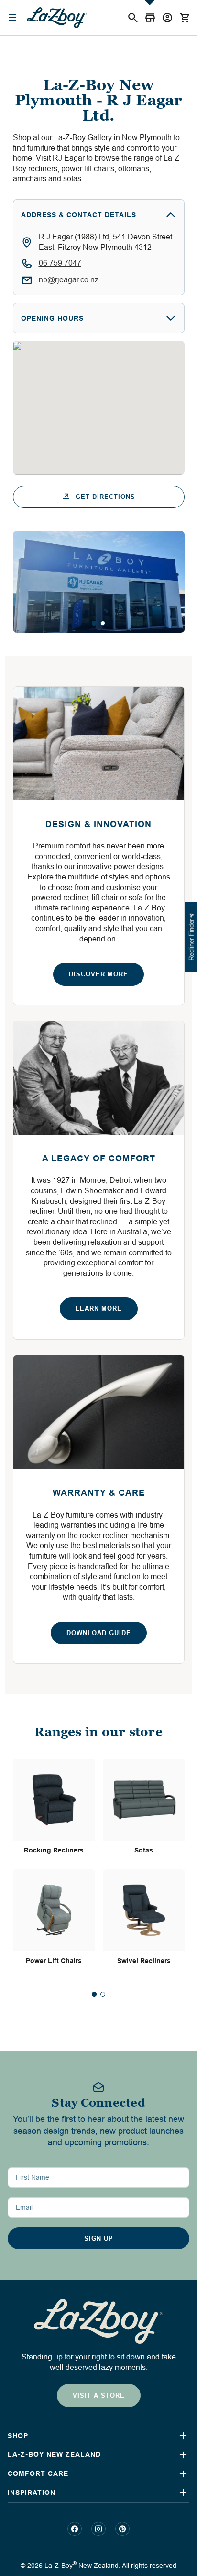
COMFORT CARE (38, 2473)
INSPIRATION (32, 2493)
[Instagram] (98, 2529)
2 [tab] (103, 623)
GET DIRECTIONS (105, 497)
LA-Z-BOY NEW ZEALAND (54, 2454)
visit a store (99, 2395)
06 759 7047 (60, 263)
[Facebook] (75, 2529)
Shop (18, 2436)
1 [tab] (94, 623)
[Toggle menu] (13, 18)
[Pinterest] (122, 2529)
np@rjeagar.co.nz (69, 280)
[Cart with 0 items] (185, 18)
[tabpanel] (99, 582)
